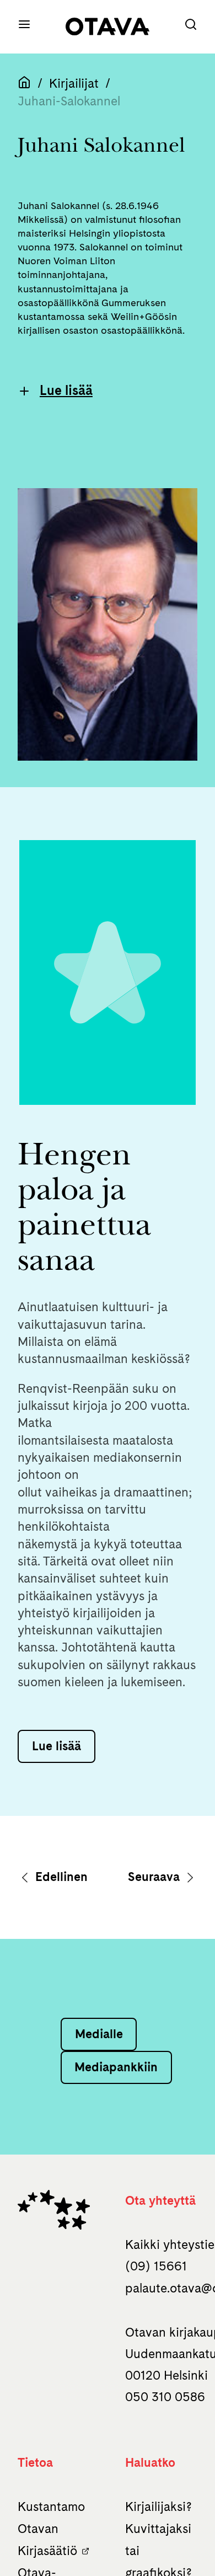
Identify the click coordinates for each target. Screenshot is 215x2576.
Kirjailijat (74, 83)
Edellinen (60, 1877)
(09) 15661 (156, 2266)
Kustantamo (51, 2506)
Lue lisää (66, 390)
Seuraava (155, 1877)
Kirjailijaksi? (158, 2506)
